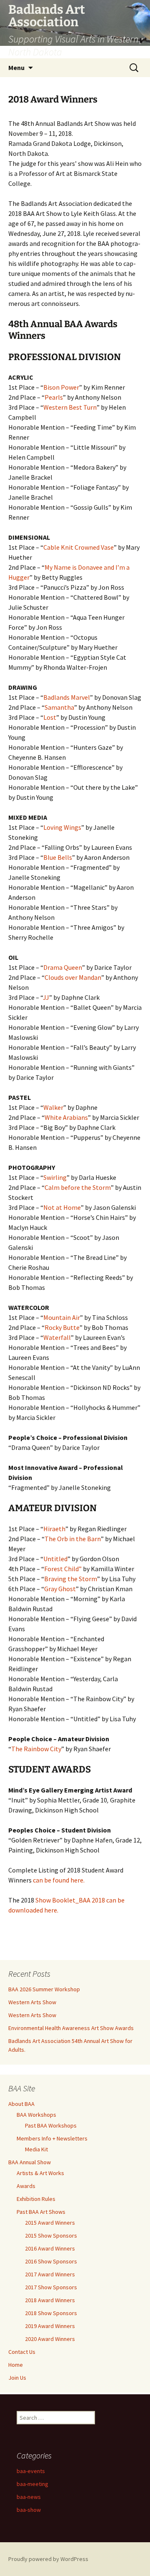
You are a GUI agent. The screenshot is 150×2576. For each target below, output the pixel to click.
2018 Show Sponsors (51, 2313)
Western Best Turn (70, 407)
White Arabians (66, 1117)
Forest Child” (63, 1569)
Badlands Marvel (67, 697)
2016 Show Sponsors (51, 2261)
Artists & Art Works (40, 2173)
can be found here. (59, 1880)
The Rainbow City (36, 1749)
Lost (50, 717)
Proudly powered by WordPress (48, 2559)
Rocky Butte (62, 1327)
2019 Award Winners (50, 2326)
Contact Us (22, 2352)
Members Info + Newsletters (52, 2138)
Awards (26, 2186)
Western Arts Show (32, 2002)
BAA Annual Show (30, 2162)
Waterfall (57, 1337)
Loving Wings (62, 827)
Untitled (55, 1559)
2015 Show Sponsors (51, 2236)
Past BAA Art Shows (41, 2212)
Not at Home (62, 1207)
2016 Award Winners (50, 2248)
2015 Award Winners (50, 2223)
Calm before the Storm (78, 1187)
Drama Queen (63, 967)
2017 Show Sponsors (51, 2287)
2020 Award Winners (50, 2339)
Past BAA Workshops (51, 2125)
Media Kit (36, 2149)
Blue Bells (58, 857)
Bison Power (61, 387)
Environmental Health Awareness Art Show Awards (71, 2028)
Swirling (55, 1177)
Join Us (17, 2378)
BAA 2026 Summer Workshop (44, 1989)
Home (16, 2365)
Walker (53, 1107)
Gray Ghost (60, 1589)
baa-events (31, 2471)
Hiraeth (54, 1529)
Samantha (59, 707)
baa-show (29, 2510)
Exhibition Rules (36, 2199)
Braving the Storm (71, 1579)
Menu (16, 68)
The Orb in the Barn (73, 1539)
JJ (46, 997)
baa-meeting (32, 2484)
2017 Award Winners (50, 2274)
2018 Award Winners (50, 2300)
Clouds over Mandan (73, 977)
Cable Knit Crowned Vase (79, 547)
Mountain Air (62, 1317)
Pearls (54, 397)
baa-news (29, 2497)
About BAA (21, 2104)
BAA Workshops (36, 2115)
